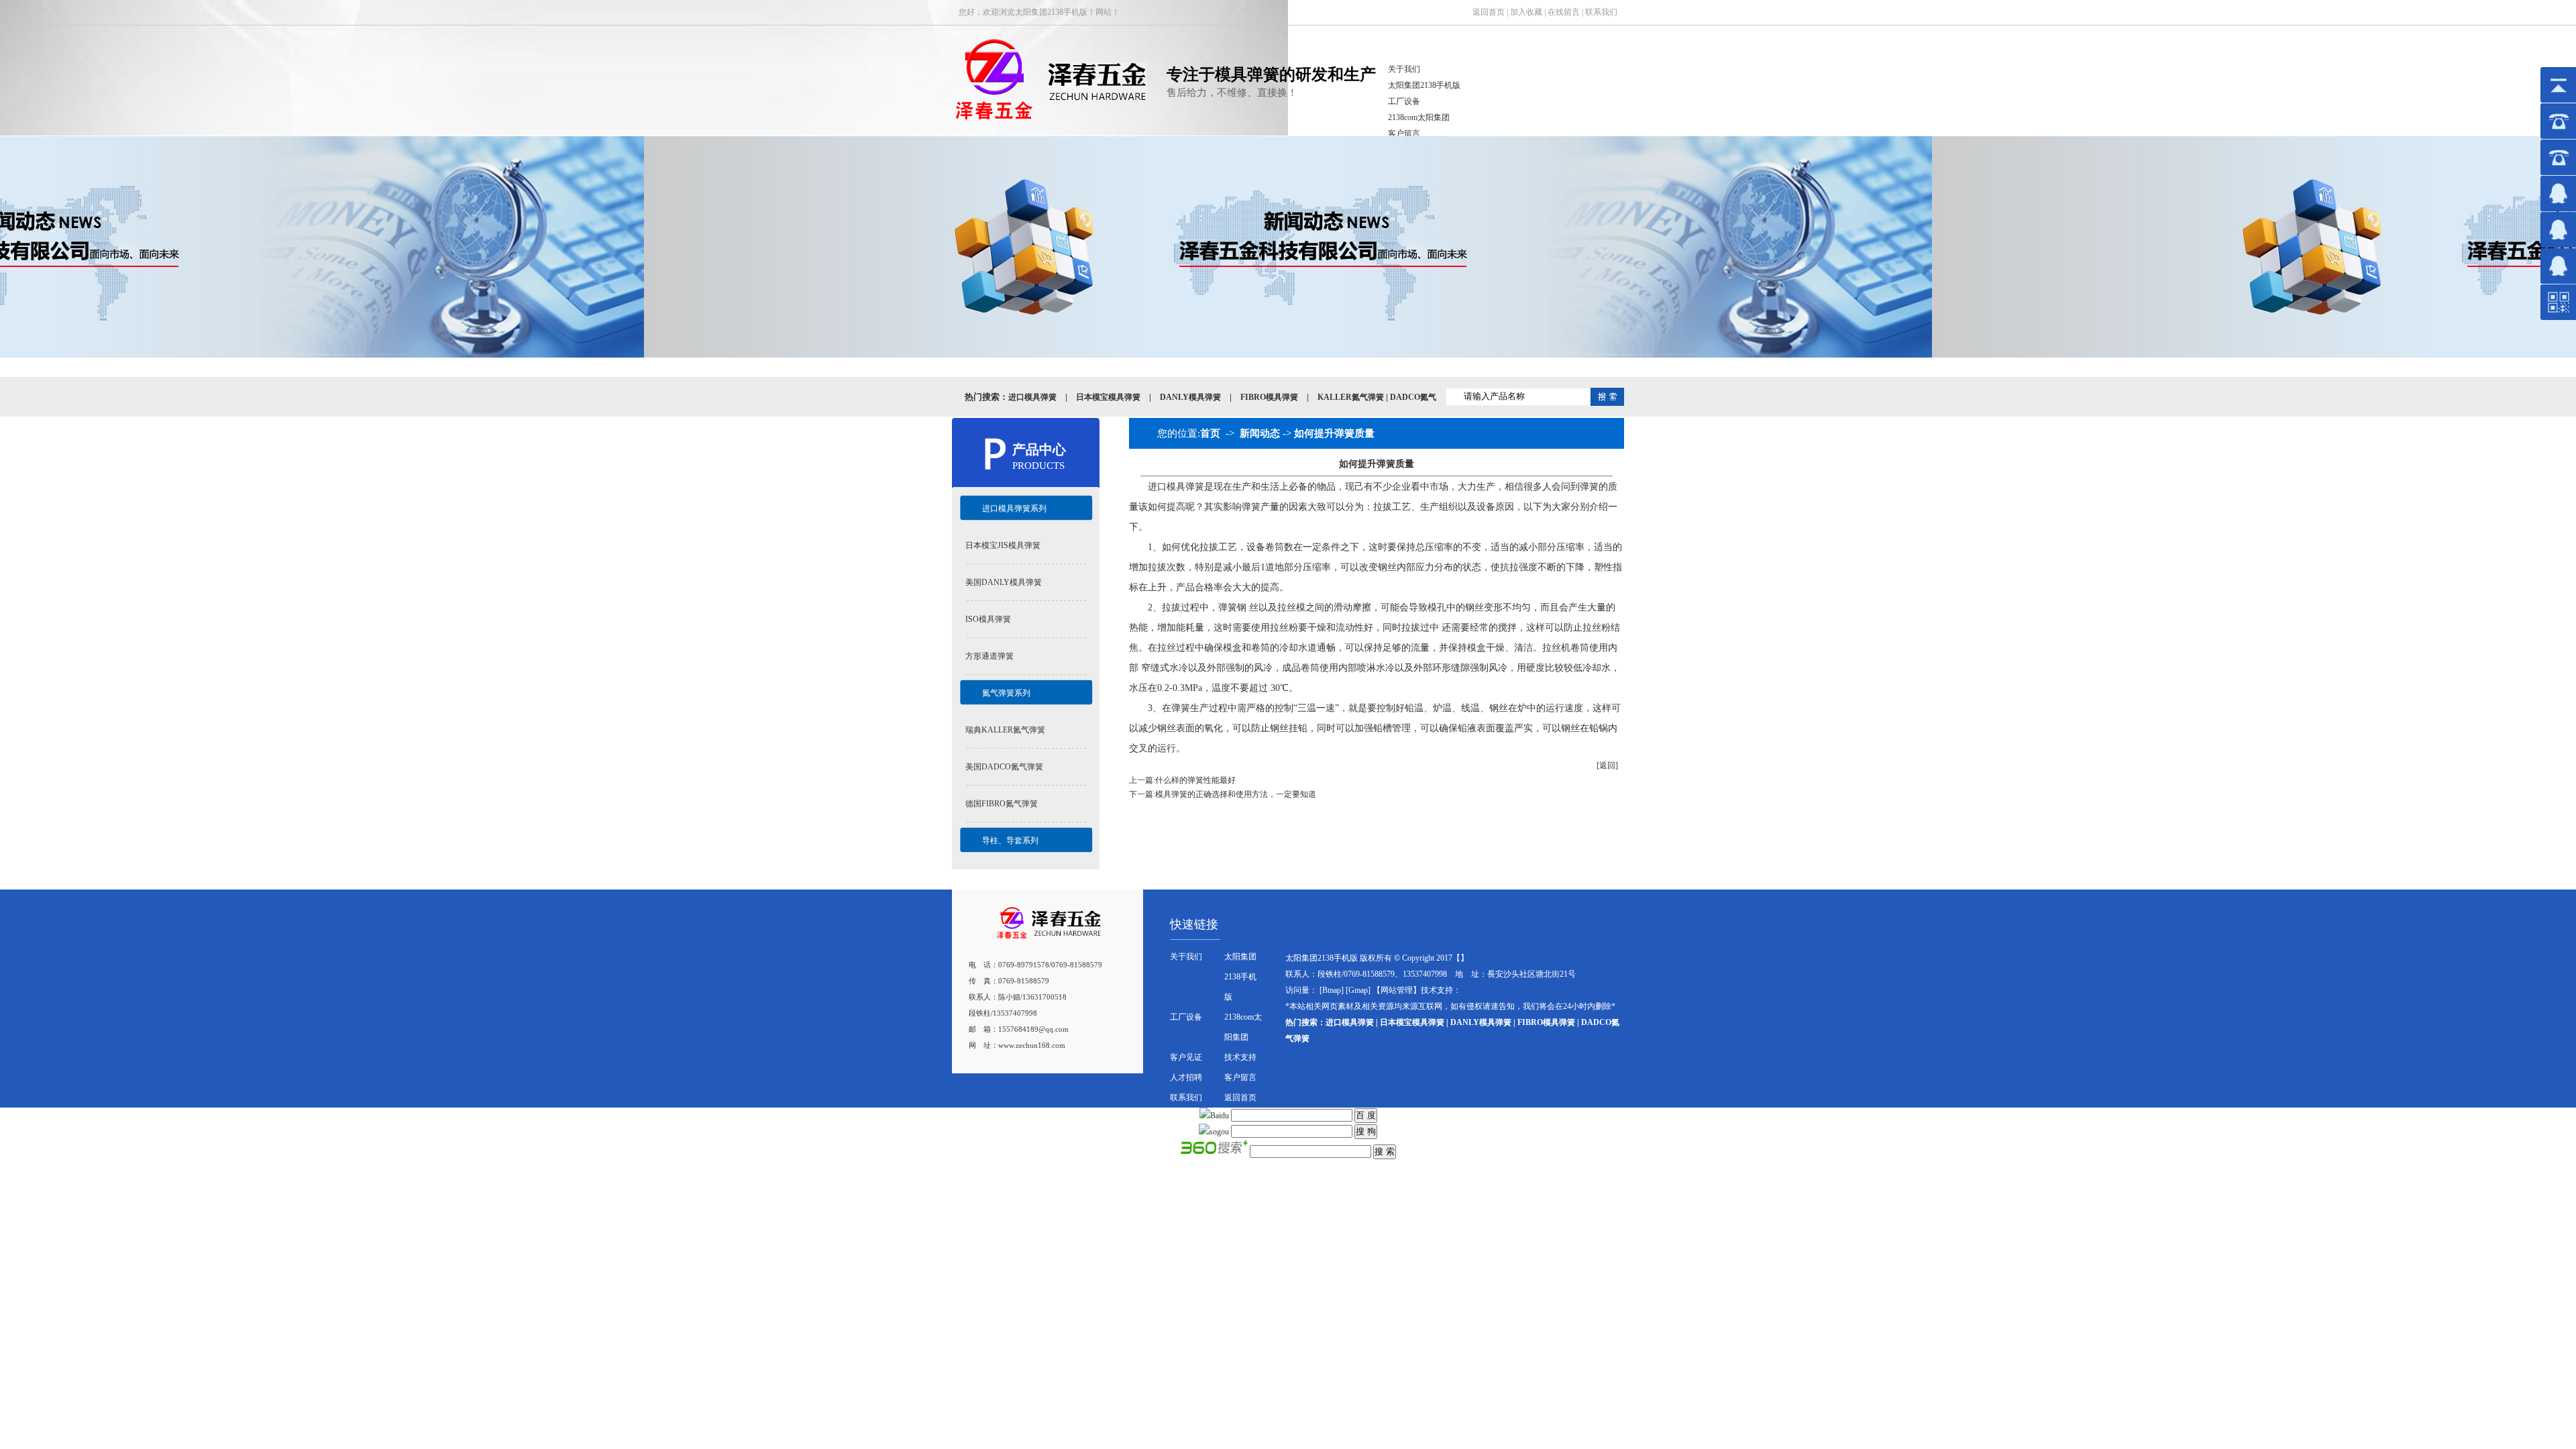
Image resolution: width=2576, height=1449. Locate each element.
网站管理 (1397, 990)
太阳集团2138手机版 (1424, 85)
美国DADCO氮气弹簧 (1004, 767)
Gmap (1358, 990)
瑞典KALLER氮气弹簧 (1005, 730)
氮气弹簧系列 (1006, 693)
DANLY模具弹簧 (1190, 397)
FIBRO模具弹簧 (1269, 397)
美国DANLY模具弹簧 (1004, 582)
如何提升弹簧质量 (1334, 433)
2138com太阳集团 (1419, 117)
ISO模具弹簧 (988, 619)
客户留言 (1404, 133)
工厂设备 (1404, 101)
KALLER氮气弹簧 (1351, 397)
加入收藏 (1526, 12)
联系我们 (1601, 12)
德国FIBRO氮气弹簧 (1002, 804)
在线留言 (1564, 12)
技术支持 (1240, 1057)
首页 (1210, 433)
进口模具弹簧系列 (1014, 508)
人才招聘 (1186, 1077)
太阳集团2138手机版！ (1055, 12)
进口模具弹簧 (1032, 397)
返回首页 (1489, 12)
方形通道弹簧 (989, 656)
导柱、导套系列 (1010, 841)
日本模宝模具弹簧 (1108, 397)
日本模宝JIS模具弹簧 (1003, 545)
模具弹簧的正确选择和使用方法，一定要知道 (1236, 794)
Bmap (1332, 990)
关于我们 (1404, 69)
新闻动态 (1260, 433)
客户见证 (1186, 1057)
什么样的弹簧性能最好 (1195, 780)
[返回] (1607, 765)
